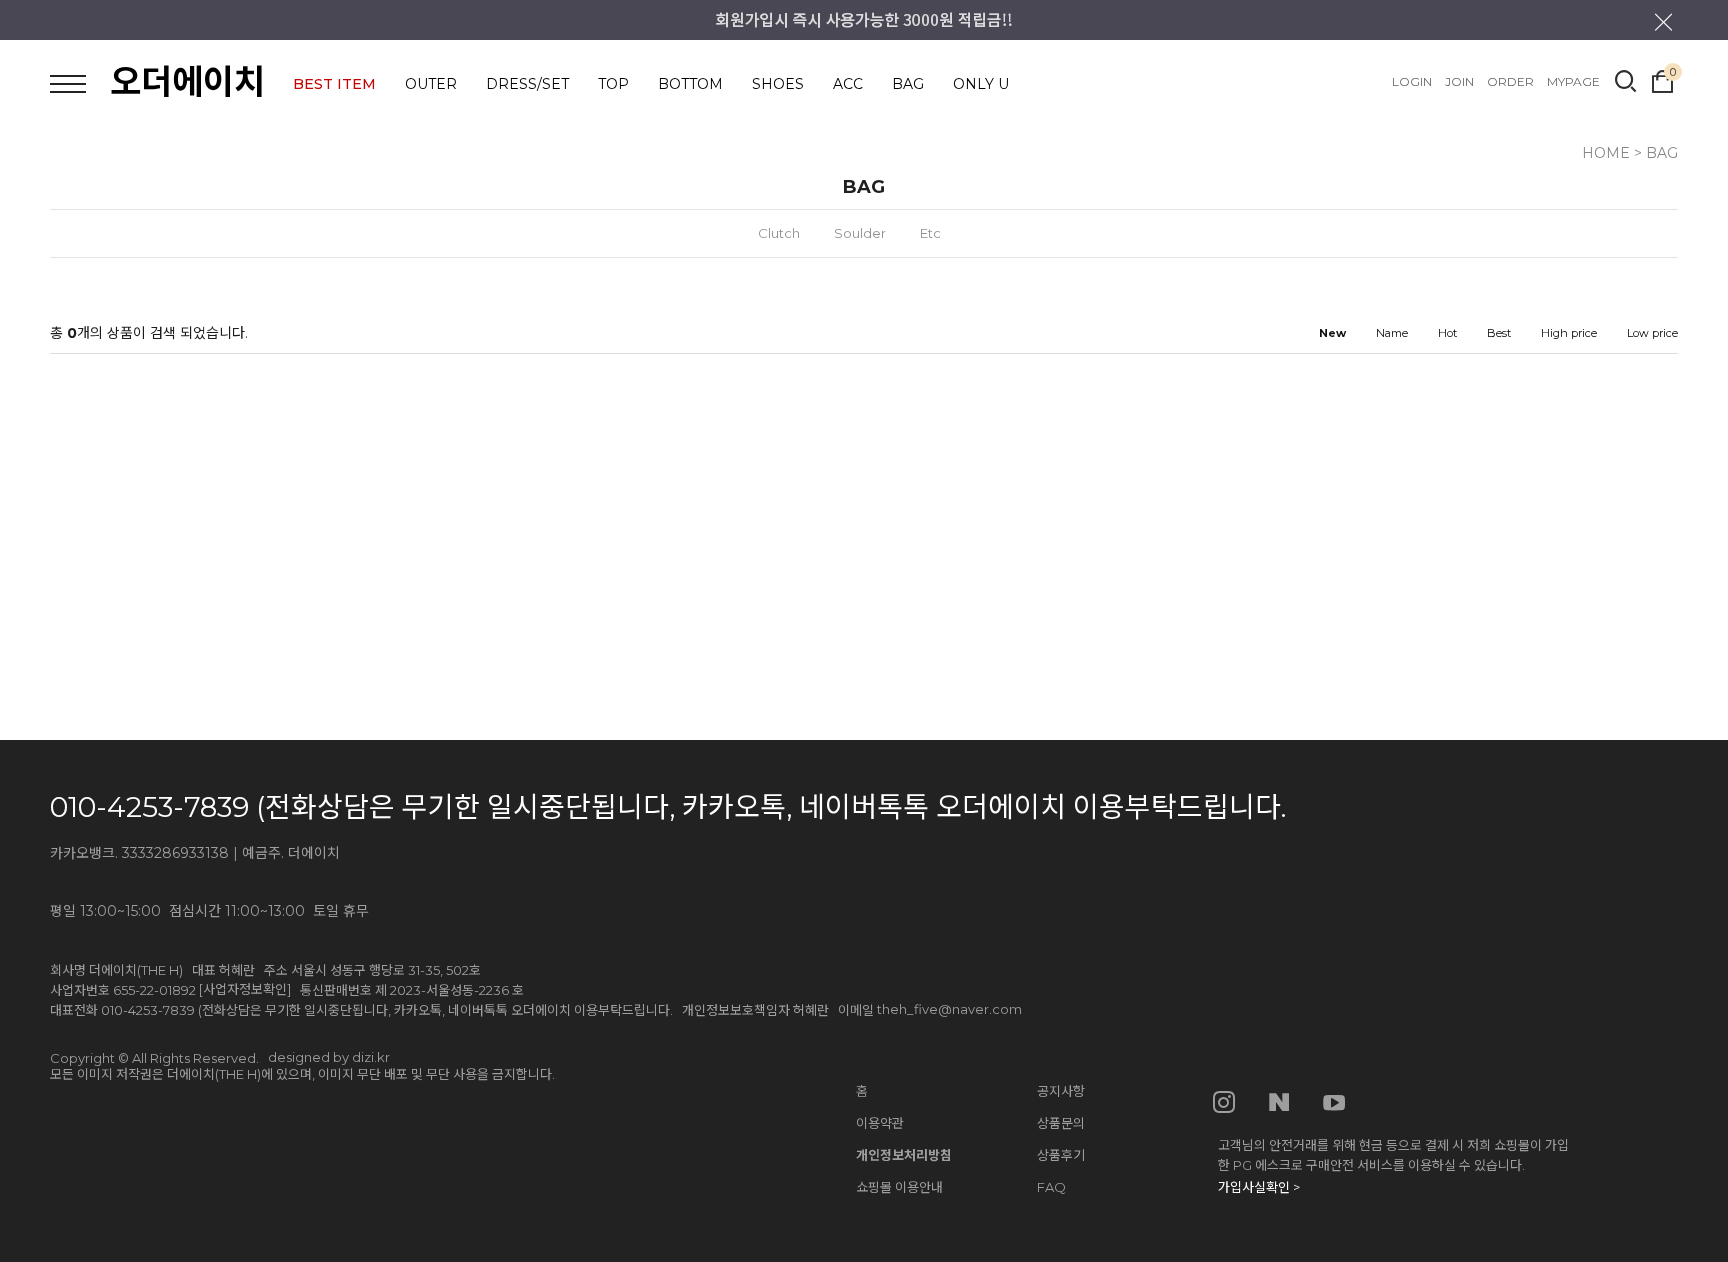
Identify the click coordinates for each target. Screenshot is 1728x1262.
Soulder (860, 233)
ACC (848, 84)
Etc (930, 233)
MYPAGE (1573, 81)
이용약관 (880, 1123)
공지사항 (1061, 1091)
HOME (1606, 153)
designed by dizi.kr (329, 1057)
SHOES (778, 84)
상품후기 (1061, 1155)
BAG (908, 84)
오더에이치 (187, 82)
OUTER (431, 84)
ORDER (1510, 81)
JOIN (1459, 81)
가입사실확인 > (1259, 1187)
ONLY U (981, 84)
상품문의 (1061, 1123)
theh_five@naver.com (949, 1009)
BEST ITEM (334, 84)
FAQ (1051, 1187)
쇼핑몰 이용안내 (899, 1187)
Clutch (779, 233)
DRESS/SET (527, 84)
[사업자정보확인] (245, 989)
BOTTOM (690, 84)
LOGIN (1412, 81)
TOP (613, 84)
